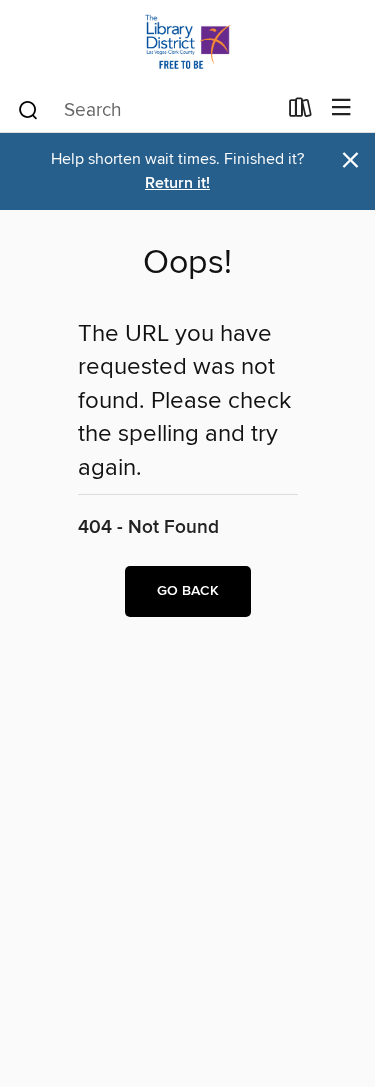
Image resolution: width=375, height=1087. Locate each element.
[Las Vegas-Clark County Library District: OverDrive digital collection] (187, 42)
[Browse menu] (341, 108)
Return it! (177, 183)
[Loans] (300, 112)
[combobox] (146, 110)
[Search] (28, 109)
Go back (188, 591)
